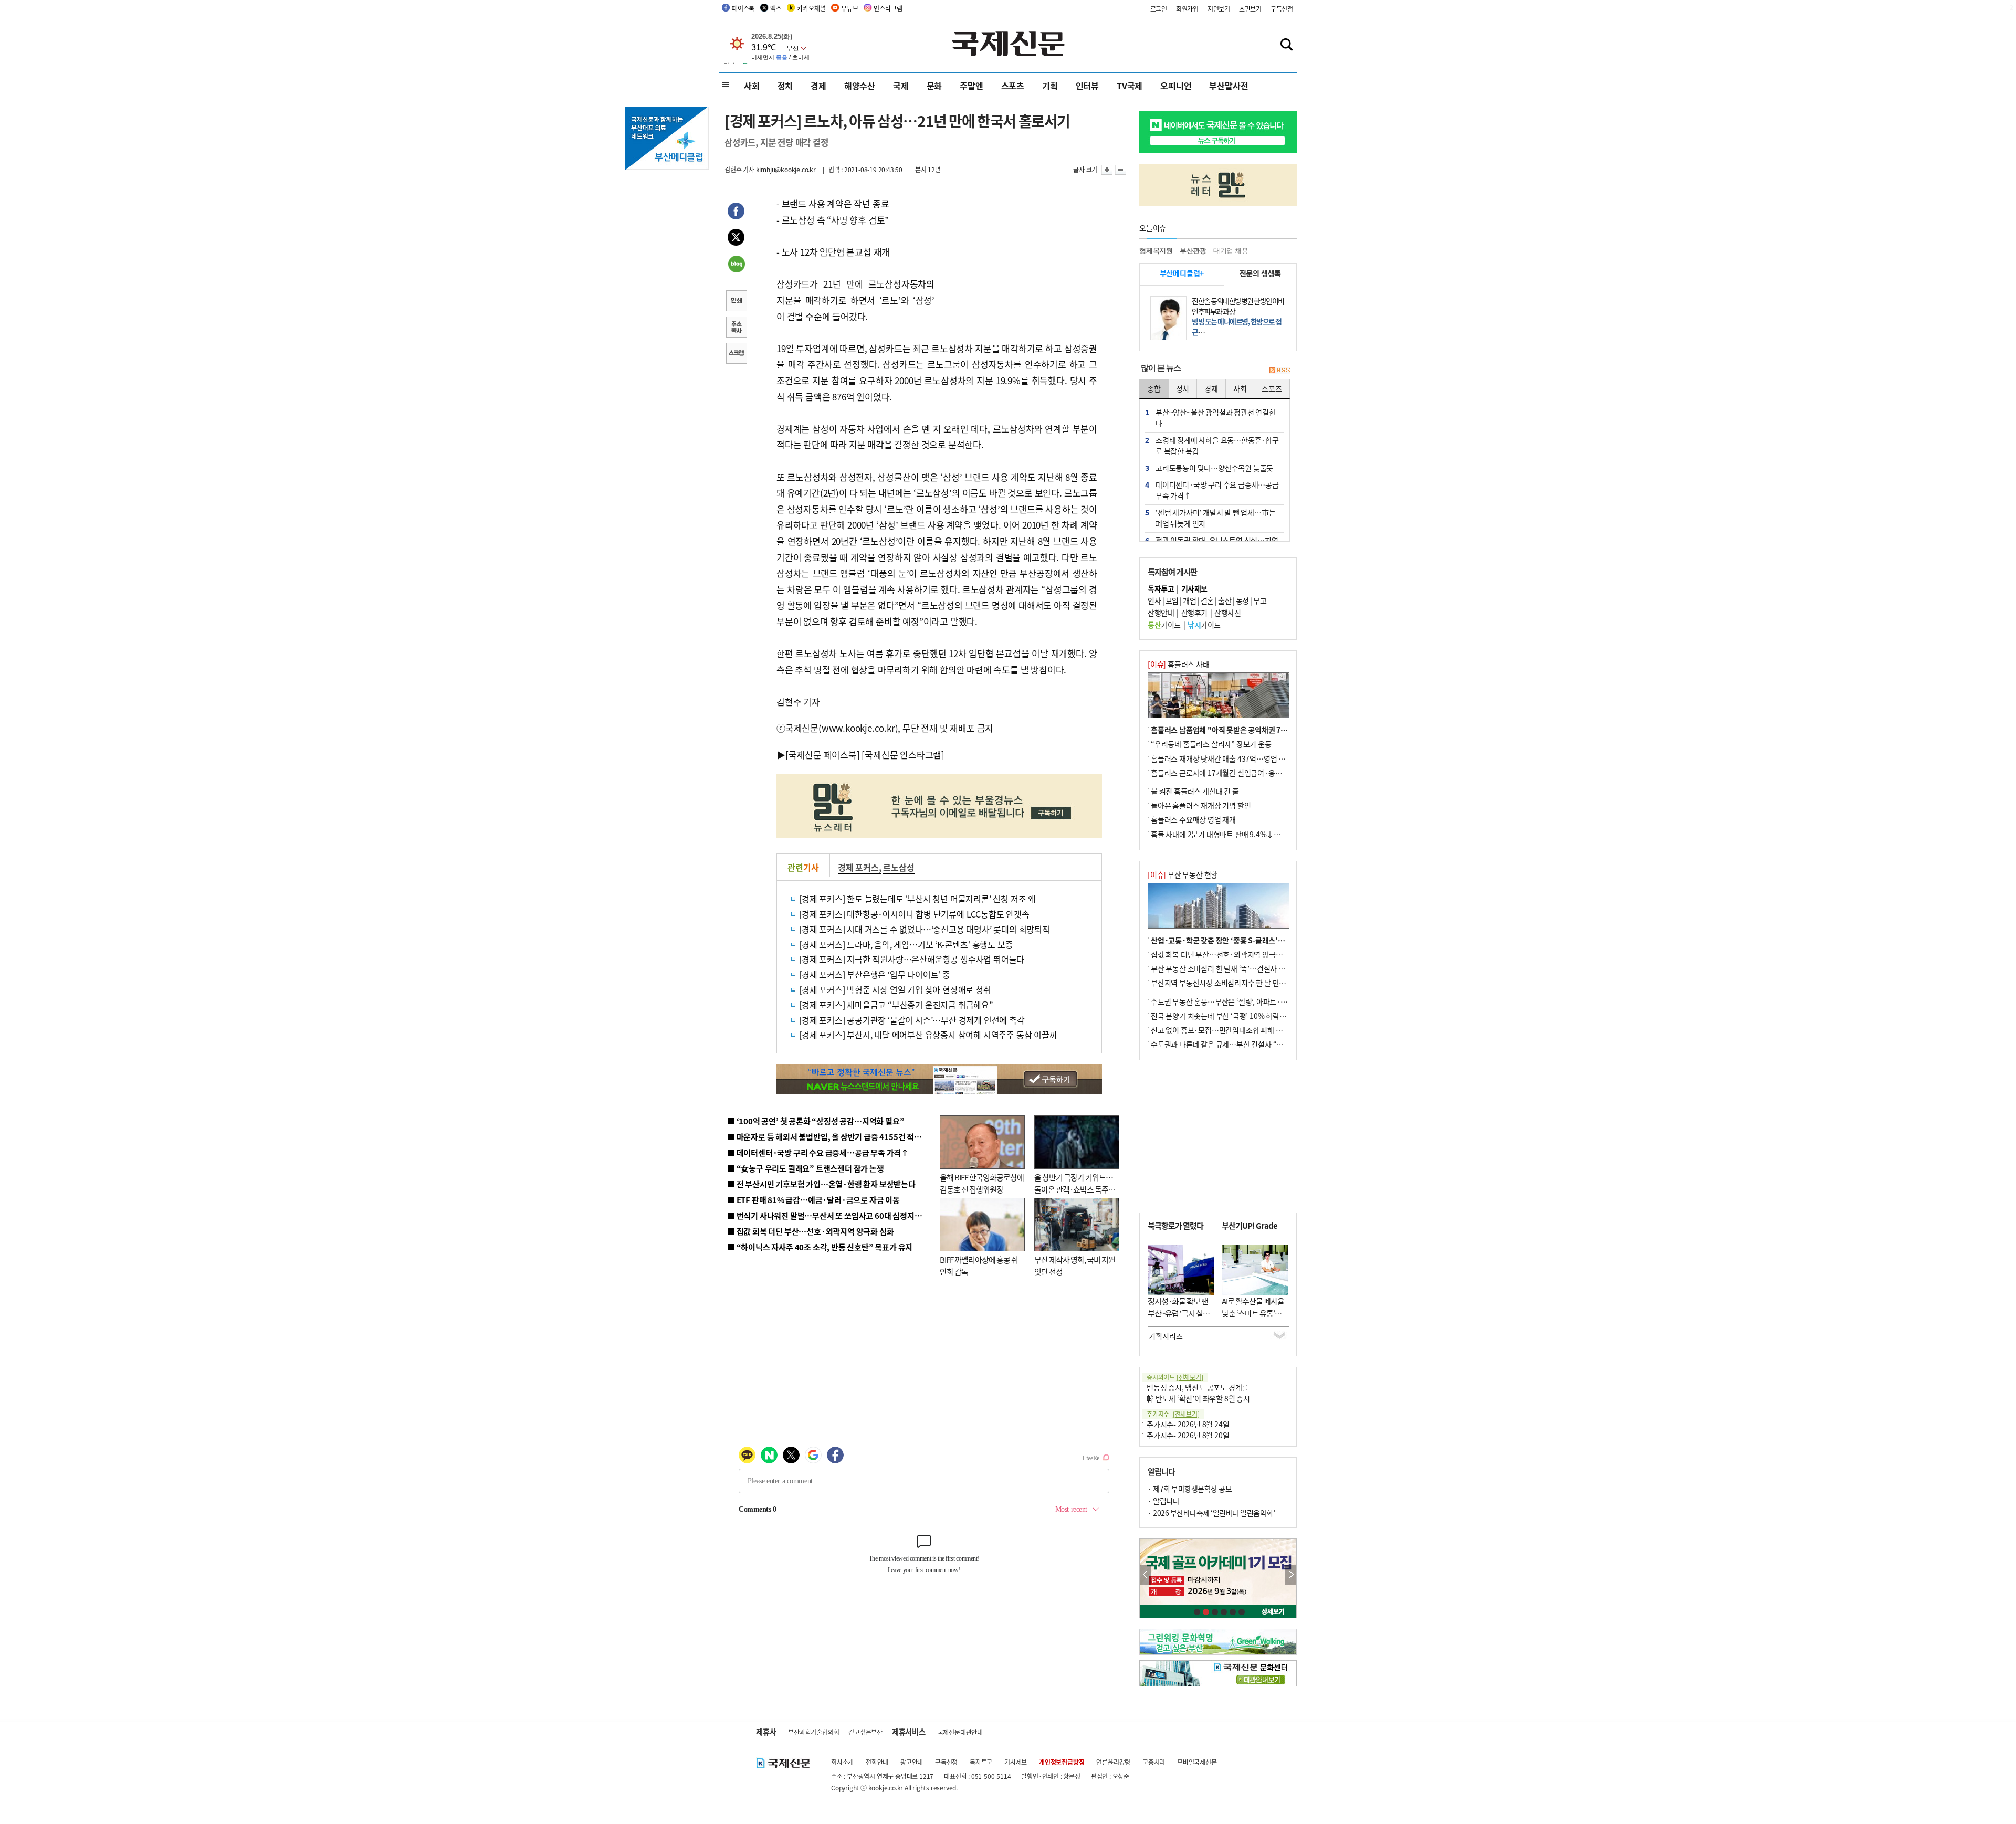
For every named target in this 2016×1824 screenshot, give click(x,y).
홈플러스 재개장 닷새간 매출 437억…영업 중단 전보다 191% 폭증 (1250, 758)
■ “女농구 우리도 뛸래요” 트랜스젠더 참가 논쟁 (806, 1168)
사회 (752, 86)
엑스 (776, 8)
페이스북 (743, 8)
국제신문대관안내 (960, 1732)
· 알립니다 (1163, 1501)
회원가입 (1187, 9)
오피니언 (1176, 86)
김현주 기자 (739, 169)
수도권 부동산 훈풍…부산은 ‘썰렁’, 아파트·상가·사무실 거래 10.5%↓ (1257, 1001)
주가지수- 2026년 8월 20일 (1188, 1435)
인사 (1154, 600)
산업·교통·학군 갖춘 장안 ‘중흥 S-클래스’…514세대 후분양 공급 (1249, 940)
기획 (1050, 86)
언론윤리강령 (1113, 1762)
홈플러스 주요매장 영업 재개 (1193, 819)
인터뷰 (1087, 86)
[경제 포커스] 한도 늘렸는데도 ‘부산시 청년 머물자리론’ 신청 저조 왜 (917, 899)
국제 (901, 86)
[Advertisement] (1018, 261)
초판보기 (1250, 9)
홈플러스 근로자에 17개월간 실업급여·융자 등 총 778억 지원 (1242, 773)
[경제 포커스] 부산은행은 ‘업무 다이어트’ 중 (875, 974)
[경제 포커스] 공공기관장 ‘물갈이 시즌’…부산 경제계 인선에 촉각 (912, 1020)
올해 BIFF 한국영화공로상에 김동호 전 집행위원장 (982, 1183)
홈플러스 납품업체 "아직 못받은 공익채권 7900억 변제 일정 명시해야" (1256, 730)
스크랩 (736, 354)
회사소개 (842, 1762)
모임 (1172, 600)
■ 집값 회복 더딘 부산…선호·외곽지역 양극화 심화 (810, 1231)
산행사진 (1227, 613)
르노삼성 (899, 867)
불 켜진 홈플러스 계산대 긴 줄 (1195, 791)
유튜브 (849, 8)
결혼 (1207, 600)
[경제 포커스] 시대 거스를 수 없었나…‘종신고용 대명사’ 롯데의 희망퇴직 (925, 929)
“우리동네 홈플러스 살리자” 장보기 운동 (1211, 744)
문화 (934, 86)
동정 (1242, 600)
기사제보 (1016, 1762)
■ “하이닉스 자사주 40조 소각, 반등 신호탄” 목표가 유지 (820, 1247)
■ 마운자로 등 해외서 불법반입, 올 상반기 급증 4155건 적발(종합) (834, 1137)
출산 (1225, 600)
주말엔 (971, 86)
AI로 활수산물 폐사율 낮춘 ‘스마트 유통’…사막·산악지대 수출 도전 (1253, 1319)
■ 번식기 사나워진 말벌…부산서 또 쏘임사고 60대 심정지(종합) (831, 1215)
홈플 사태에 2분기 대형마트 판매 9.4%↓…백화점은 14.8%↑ (1244, 834)
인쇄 (736, 302)
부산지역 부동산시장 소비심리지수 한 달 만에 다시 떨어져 (1237, 983)
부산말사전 (1228, 86)
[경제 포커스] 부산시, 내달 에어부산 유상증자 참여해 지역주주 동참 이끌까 (928, 1035)
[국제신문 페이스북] (823, 755)
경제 (818, 86)
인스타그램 (888, 8)
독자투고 (981, 1762)
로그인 (1159, 9)
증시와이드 (1175, 1377)
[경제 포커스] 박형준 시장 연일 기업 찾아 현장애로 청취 (895, 989)
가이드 (1164, 625)
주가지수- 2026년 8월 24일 (1188, 1424)
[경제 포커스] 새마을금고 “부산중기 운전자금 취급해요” (896, 1005)
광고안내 (912, 1762)
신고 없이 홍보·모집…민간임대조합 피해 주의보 (1223, 1030)
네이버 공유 (736, 265)
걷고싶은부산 (865, 1732)
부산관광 (1193, 251)
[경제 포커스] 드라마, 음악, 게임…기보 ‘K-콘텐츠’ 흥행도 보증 (906, 944)
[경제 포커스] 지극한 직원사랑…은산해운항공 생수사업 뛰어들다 (912, 959)
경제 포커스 (858, 867)
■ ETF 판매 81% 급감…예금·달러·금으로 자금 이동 (813, 1200)
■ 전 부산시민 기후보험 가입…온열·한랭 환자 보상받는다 (821, 1184)
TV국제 (1130, 86)
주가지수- (1173, 1414)
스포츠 (1013, 86)
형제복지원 (1156, 251)
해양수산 (860, 86)
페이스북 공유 (736, 213)
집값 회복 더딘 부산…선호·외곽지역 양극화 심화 (1224, 954)
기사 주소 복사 (736, 328)
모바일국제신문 (1197, 1762)
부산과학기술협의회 (813, 1732)
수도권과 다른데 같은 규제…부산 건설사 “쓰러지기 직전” (1236, 1044)
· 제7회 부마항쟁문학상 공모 (1190, 1489)
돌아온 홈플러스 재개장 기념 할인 (1201, 805)
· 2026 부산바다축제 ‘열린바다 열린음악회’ (1211, 1513)
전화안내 (877, 1762)
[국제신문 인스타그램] (903, 755)
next (1291, 1575)
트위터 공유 (736, 239)
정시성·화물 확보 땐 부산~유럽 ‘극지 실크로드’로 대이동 (1179, 1313)
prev (1145, 1575)
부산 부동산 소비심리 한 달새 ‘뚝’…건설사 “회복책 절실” (1236, 968)
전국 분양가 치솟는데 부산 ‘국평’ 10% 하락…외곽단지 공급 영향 (1247, 1016)
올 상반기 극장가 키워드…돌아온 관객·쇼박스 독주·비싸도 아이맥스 (1074, 1189)
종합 (1154, 388)
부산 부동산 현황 (1183, 874)
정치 (785, 86)
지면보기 (1219, 9)
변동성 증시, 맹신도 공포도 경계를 (1198, 1387)
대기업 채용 (1231, 251)
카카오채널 (811, 8)
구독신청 (1282, 9)
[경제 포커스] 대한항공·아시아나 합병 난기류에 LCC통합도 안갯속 (914, 914)
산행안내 (1161, 613)
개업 (1189, 600)
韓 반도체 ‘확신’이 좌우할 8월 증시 (1198, 1398)
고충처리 (1154, 1762)
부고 (1260, 600)
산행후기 (1194, 613)
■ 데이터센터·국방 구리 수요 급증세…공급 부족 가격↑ (818, 1152)
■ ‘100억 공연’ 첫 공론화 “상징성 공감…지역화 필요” (816, 1121)
